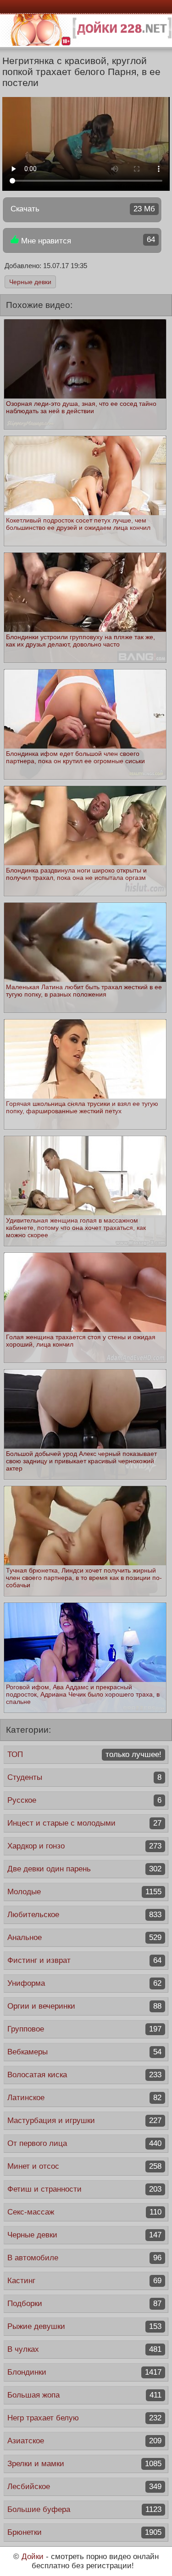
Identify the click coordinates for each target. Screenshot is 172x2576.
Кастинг (84, 2281)
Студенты (84, 1777)
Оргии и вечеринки (84, 2006)
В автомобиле (84, 2258)
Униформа (84, 1983)
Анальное (84, 1937)
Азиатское (84, 2441)
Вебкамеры (84, 2052)
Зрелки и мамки (84, 2464)
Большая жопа (84, 2395)
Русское (84, 1800)
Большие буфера (84, 2509)
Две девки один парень (84, 1869)
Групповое (84, 2029)
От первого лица (84, 2143)
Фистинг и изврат (84, 1960)
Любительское (84, 1915)
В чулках (84, 2349)
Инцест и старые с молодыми (84, 1823)
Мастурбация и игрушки (84, 2121)
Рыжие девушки (84, 2326)
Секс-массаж (84, 2212)
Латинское (84, 2098)
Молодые (84, 1892)
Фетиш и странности (84, 2189)
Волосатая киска (84, 2075)
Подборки (84, 2304)
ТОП (84, 1754)
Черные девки (30, 282)
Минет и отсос (84, 2166)
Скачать (83, 209)
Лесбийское (84, 2487)
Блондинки (84, 2372)
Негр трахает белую (84, 2418)
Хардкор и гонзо (84, 1846)
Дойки (33, 2557)
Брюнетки (84, 2532)
